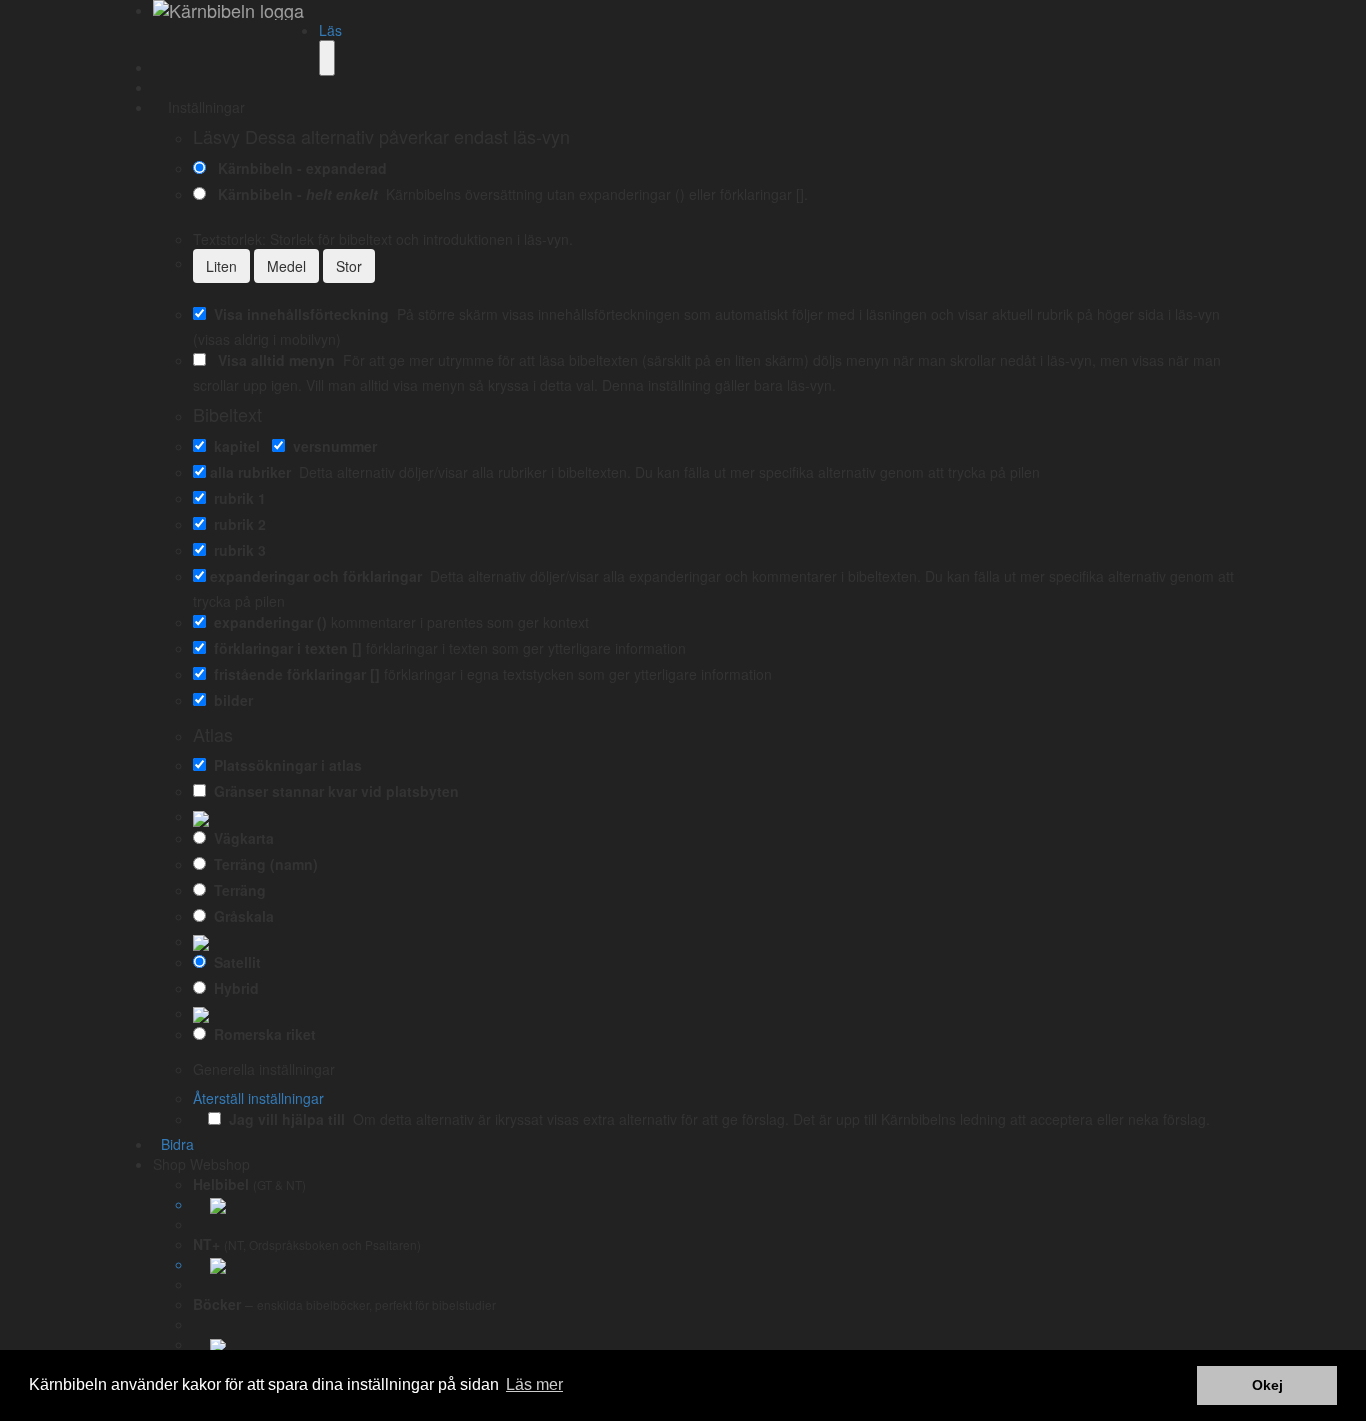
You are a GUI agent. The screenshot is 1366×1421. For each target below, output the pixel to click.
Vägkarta (240, 838)
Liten (221, 266)
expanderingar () (266, 622)
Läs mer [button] (534, 1384)
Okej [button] (1267, 1385)
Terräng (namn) (262, 864)
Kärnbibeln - (294, 194)
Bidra (173, 1144)
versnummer (331, 446)
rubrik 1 (236, 498)
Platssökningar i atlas (284, 765)
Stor (349, 266)
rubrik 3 (236, 550)
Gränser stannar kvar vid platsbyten (332, 791)
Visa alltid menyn (272, 360)
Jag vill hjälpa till (283, 1119)
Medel (286, 266)
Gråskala (240, 916)
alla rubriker (250, 472)
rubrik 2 (236, 524)
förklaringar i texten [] (284, 648)
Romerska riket (261, 1034)
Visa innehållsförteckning (297, 314)
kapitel (233, 446)
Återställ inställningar (258, 1098)
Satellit (233, 962)
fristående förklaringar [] (293, 674)
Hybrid (232, 988)
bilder (229, 700)
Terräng (236, 890)
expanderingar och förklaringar (316, 576)
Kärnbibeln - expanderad (298, 168)
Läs (330, 30)
